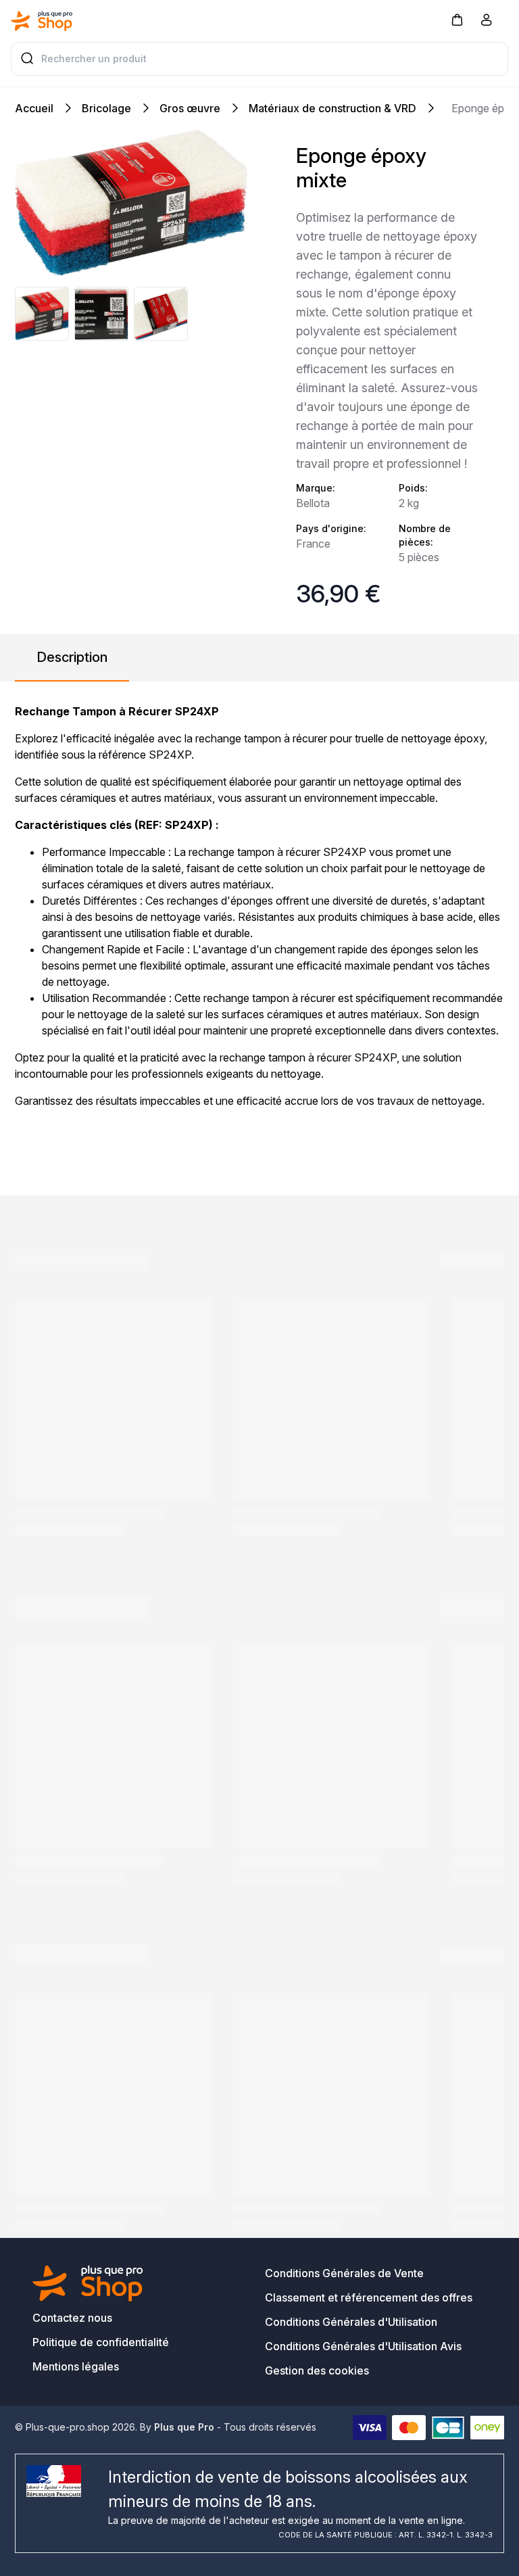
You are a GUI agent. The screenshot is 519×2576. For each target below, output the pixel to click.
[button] (457, 19)
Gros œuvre (190, 108)
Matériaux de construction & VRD (332, 108)
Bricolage (106, 108)
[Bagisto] (42, 21)
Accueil (34, 108)
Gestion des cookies (317, 2370)
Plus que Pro (184, 2427)
